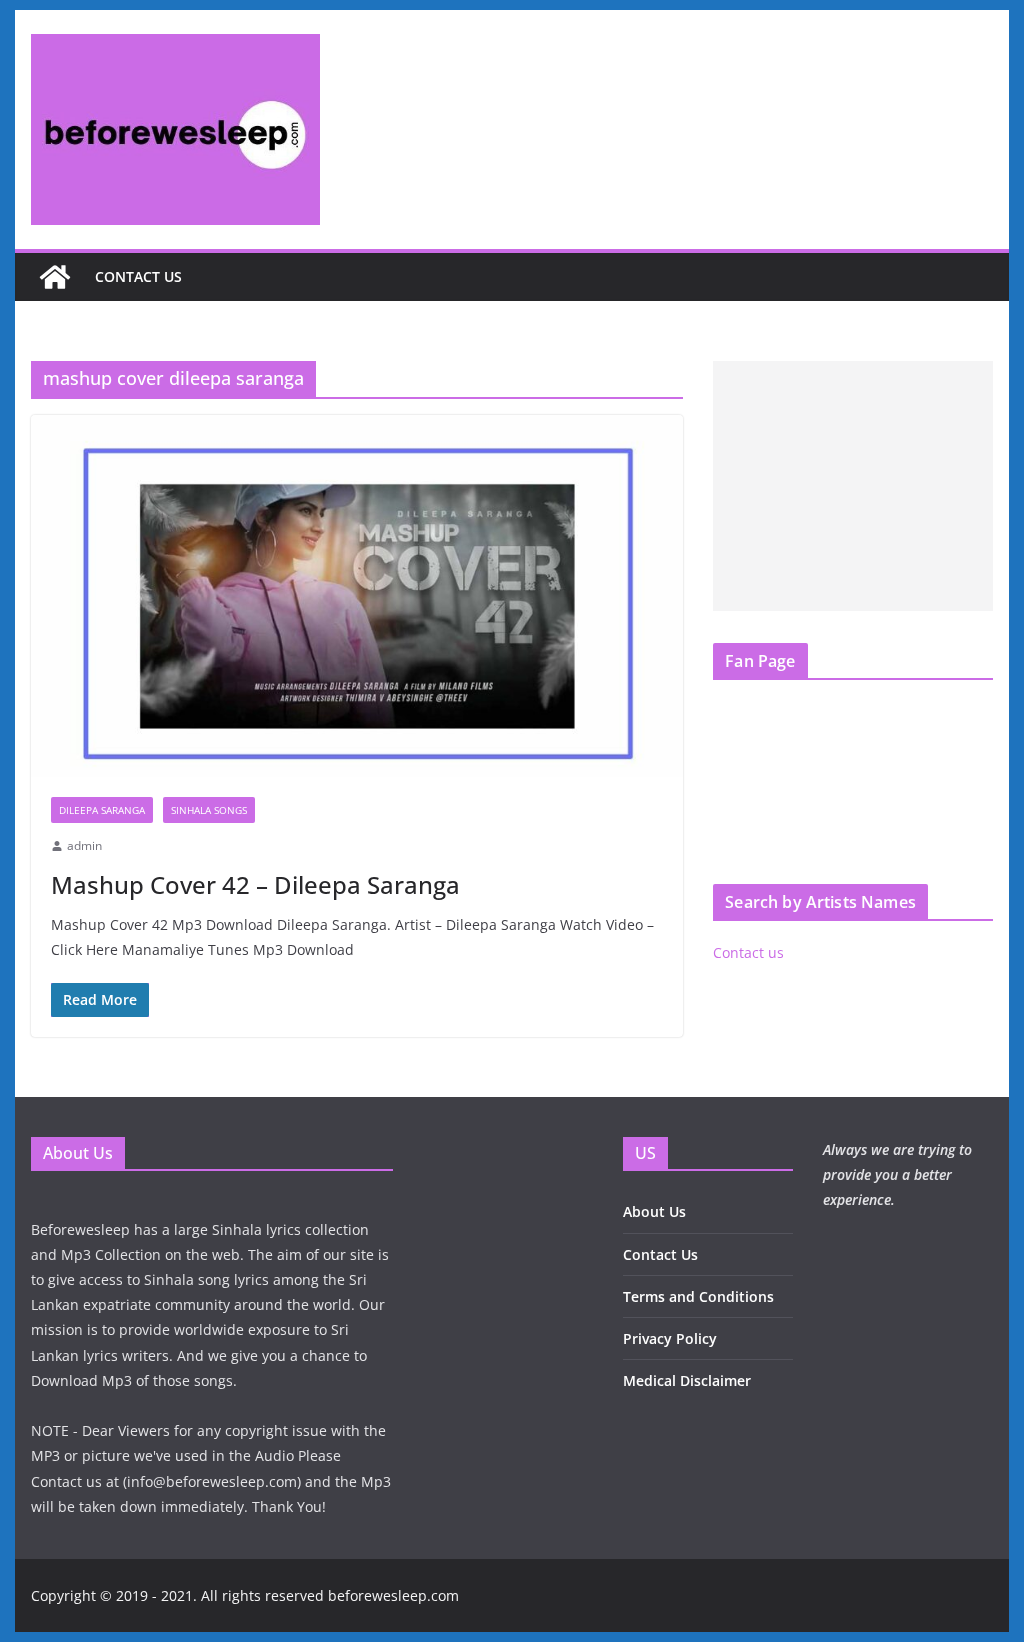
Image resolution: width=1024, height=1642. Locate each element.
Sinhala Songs (209, 810)
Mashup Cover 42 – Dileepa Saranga (255, 884)
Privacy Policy (670, 1338)
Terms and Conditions (698, 1296)
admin (84, 845)
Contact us (138, 276)
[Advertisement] (852, 486)
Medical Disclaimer (687, 1380)
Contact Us (660, 1254)
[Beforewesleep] (55, 277)
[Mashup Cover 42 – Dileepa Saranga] (357, 596)
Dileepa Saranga (102, 810)
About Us (654, 1211)
